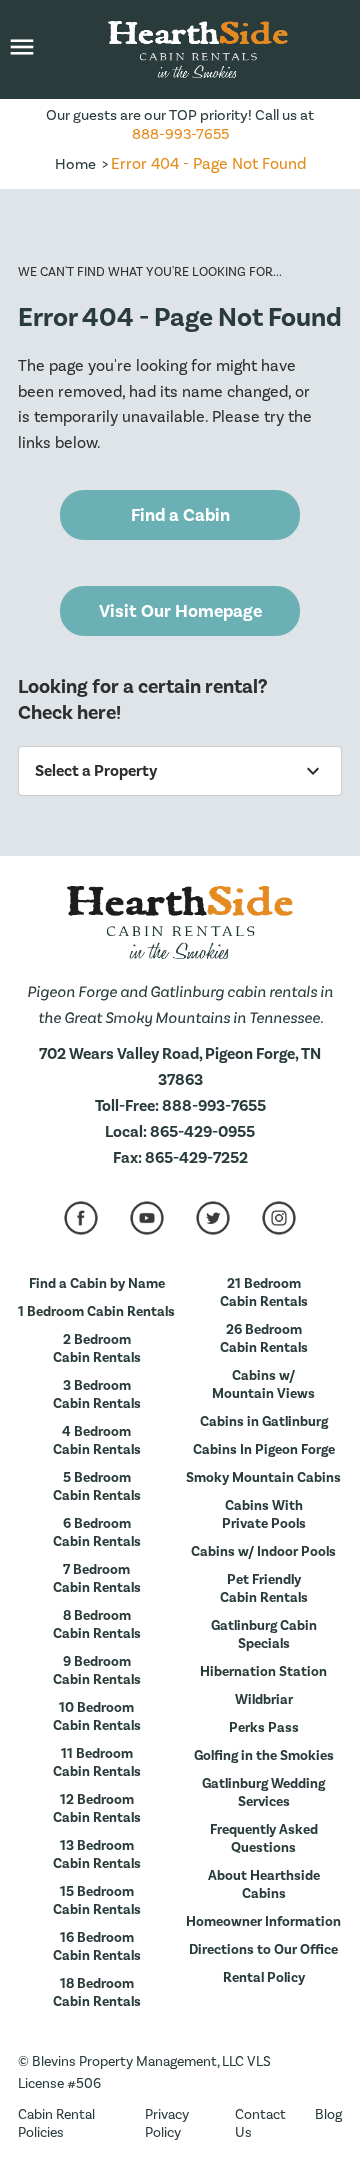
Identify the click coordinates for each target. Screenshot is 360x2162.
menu (22, 47)
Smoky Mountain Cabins (263, 1478)
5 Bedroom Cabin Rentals (97, 1487)
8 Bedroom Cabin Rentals (97, 1625)
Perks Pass (264, 1728)
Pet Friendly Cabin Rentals (264, 1589)
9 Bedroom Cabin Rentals (97, 1671)
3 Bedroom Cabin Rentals (97, 1395)
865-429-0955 (202, 1132)
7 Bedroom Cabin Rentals (97, 1579)
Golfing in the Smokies (264, 1756)
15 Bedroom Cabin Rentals (97, 1901)
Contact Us (260, 2124)
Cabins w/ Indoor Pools (263, 1552)
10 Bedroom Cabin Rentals (97, 1717)
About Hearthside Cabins (264, 1885)
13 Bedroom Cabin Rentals (97, 1855)
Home (75, 164)
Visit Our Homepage (180, 611)
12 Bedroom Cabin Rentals (97, 1809)
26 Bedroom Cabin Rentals (264, 1339)
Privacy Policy (167, 2124)
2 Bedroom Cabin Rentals (97, 1349)
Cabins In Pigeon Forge (264, 1450)
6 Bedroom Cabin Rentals (97, 1533)
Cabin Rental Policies (56, 2124)
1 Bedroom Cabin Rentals (96, 1312)
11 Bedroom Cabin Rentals (97, 1763)
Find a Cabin (180, 515)
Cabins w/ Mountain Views (263, 1385)
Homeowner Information (263, 1922)
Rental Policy (264, 1978)
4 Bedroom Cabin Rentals (97, 1441)
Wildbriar (264, 1700)
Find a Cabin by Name (97, 1284)
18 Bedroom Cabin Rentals (97, 1993)
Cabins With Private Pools (264, 1515)
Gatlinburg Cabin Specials (264, 1635)
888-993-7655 (180, 134)
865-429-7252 (196, 1158)
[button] (22, 49)
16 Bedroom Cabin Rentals (97, 1947)
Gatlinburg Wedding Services (263, 1793)
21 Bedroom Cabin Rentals (264, 1293)
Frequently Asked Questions (264, 1839)
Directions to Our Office (263, 1950)
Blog (328, 2115)
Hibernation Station (263, 1672)
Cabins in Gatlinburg (264, 1422)
